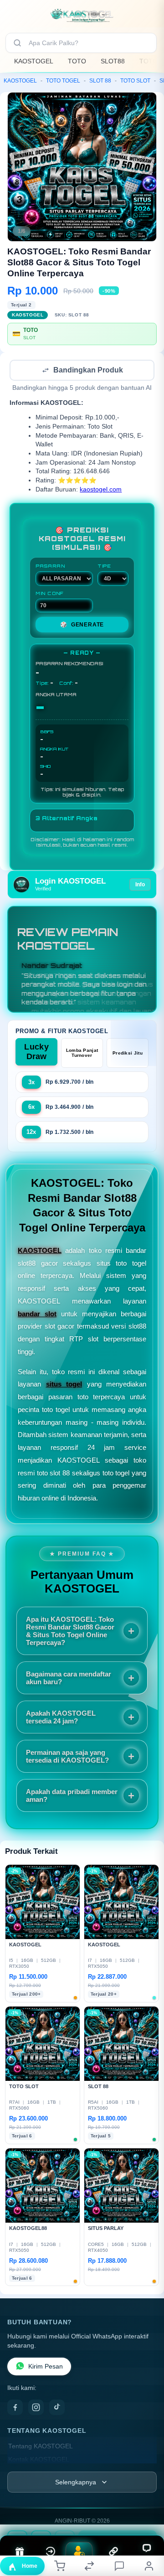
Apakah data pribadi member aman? (72, 1796)
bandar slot (37, 1315)
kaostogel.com (101, 490)
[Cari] (17, 43)
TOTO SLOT (135, 81)
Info (140, 885)
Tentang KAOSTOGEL (41, 2447)
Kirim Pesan (46, 2367)
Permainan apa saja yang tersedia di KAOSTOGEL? (67, 1757)
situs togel (64, 1385)
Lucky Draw (36, 1053)
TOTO (77, 61)
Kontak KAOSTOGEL (39, 2460)
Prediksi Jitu (128, 1054)
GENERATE (82, 626)
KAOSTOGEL (34, 61)
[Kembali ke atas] (147, 2515)
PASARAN (50, 567)
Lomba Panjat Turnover (82, 1054)
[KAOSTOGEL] (82, 16)
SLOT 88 (100, 81)
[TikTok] (57, 2408)
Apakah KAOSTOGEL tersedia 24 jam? (61, 1718)
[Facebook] (15, 2408)
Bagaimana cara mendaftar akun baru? (69, 1679)
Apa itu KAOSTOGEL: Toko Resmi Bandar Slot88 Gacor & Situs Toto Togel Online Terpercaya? (70, 1632)
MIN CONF (50, 594)
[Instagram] (36, 2408)
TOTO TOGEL (63, 81)
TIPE (104, 567)
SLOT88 (113, 61)
